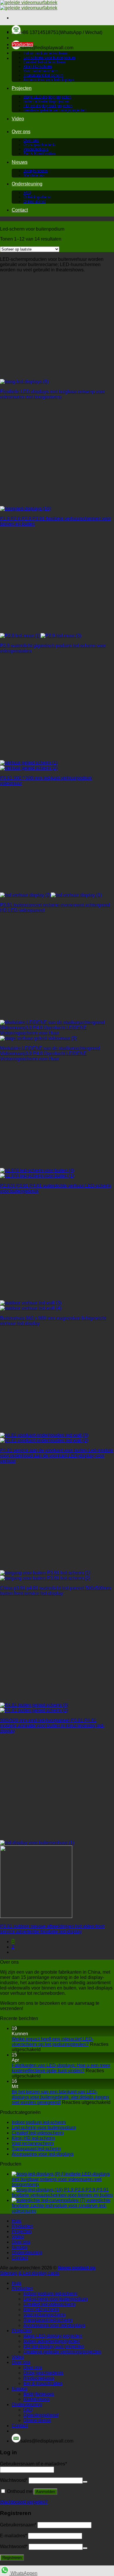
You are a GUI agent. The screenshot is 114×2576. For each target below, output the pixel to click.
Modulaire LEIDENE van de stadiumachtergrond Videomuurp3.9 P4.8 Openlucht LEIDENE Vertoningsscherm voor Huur (50, 1053)
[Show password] (85, 2482)
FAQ (27, 193)
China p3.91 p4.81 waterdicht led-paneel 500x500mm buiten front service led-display (56, 1591)
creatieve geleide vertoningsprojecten (55, 110)
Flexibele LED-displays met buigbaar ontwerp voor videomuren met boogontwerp (52, 394)
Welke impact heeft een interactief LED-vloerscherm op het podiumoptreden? (53, 2042)
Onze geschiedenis (40, 145)
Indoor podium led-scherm (45, 53)
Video (18, 119)
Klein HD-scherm (38, 66)
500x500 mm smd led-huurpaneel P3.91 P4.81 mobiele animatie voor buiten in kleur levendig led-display (52, 1726)
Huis (17, 32)
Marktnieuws (34, 175)
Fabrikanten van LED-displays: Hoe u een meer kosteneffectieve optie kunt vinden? (61, 2068)
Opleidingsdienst (37, 197)
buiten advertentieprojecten (46, 101)
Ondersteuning (27, 184)
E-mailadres (13, 2536)
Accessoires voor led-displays (49, 80)
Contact (20, 210)
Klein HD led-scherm (33, 2138)
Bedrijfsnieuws (36, 171)
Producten (22, 44)
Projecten (22, 88)
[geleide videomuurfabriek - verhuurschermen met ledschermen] (29, 5)
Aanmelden (45, 2492)
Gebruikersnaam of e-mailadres (33, 2464)
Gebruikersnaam (18, 2525)
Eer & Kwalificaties (39, 154)
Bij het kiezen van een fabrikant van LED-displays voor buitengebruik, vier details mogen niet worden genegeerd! (60, 2097)
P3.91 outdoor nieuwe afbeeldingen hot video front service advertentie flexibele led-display (52, 1929)
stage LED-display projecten (47, 97)
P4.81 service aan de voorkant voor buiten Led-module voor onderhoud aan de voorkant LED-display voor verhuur (57, 1456)
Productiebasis (36, 149)
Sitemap (9, 2273)
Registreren (12, 2558)
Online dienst (34, 201)
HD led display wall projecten (48, 106)
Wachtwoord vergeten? (24, 2502)
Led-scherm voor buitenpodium (49, 58)
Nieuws (20, 162)
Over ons (21, 132)
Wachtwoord (14, 2480)
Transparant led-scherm (43, 75)
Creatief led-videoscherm (44, 62)
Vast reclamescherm (41, 71)
